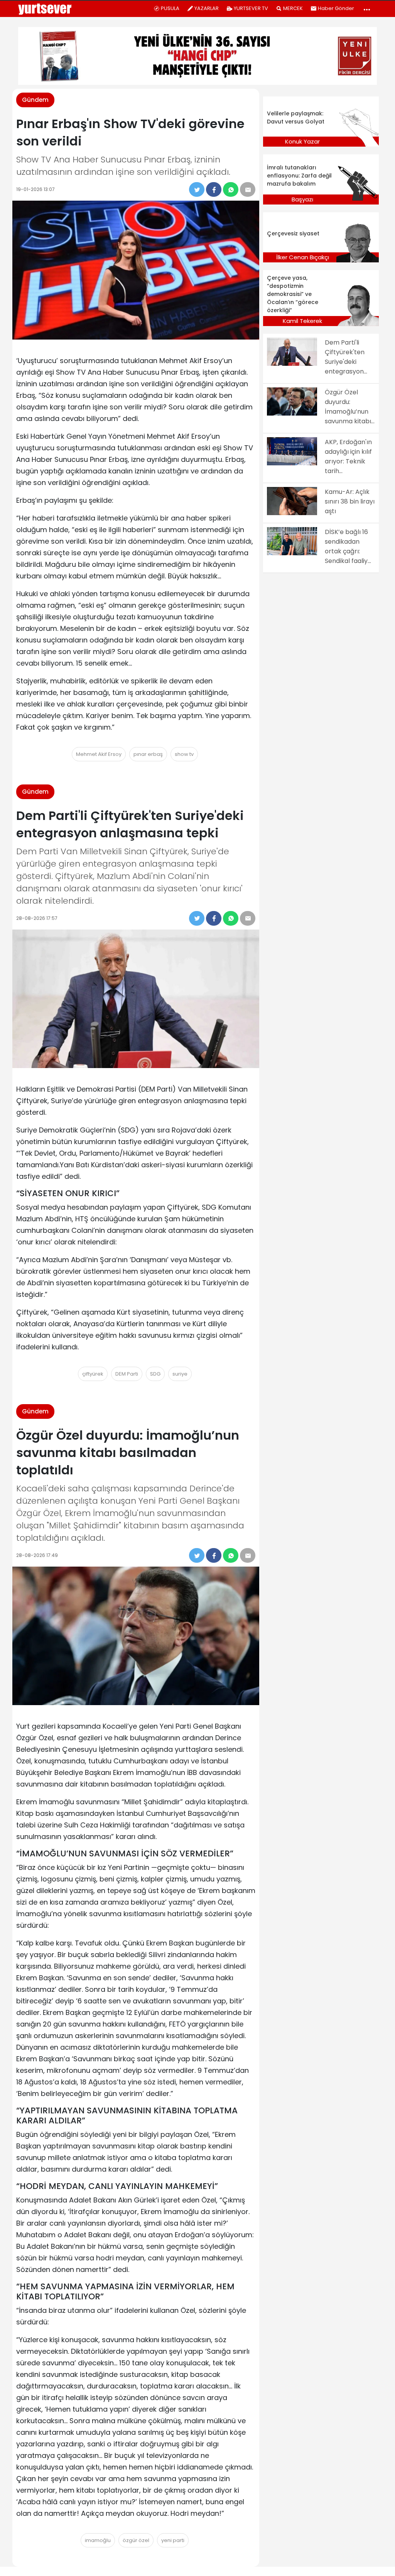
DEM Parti (127, 1374)
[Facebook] (214, 189)
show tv (184, 754)
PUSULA (170, 8)
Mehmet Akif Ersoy (99, 754)
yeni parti (173, 2540)
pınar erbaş (148, 754)
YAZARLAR (207, 8)
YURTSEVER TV (251, 8)
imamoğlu (98, 2540)
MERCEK (293, 8)
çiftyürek (93, 1374)
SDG (155, 1374)
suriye (180, 1374)
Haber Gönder (336, 8)
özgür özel (136, 2540)
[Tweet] (197, 189)
